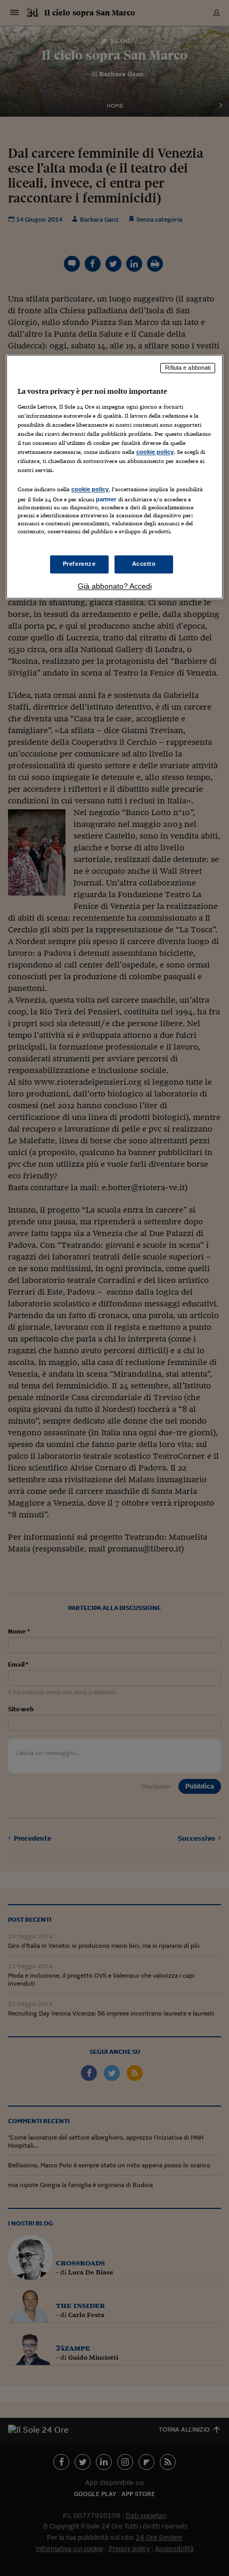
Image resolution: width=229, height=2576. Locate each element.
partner (106, 500)
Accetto (144, 564)
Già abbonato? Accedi (115, 586)
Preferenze (79, 564)
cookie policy (155, 452)
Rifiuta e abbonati (188, 368)
